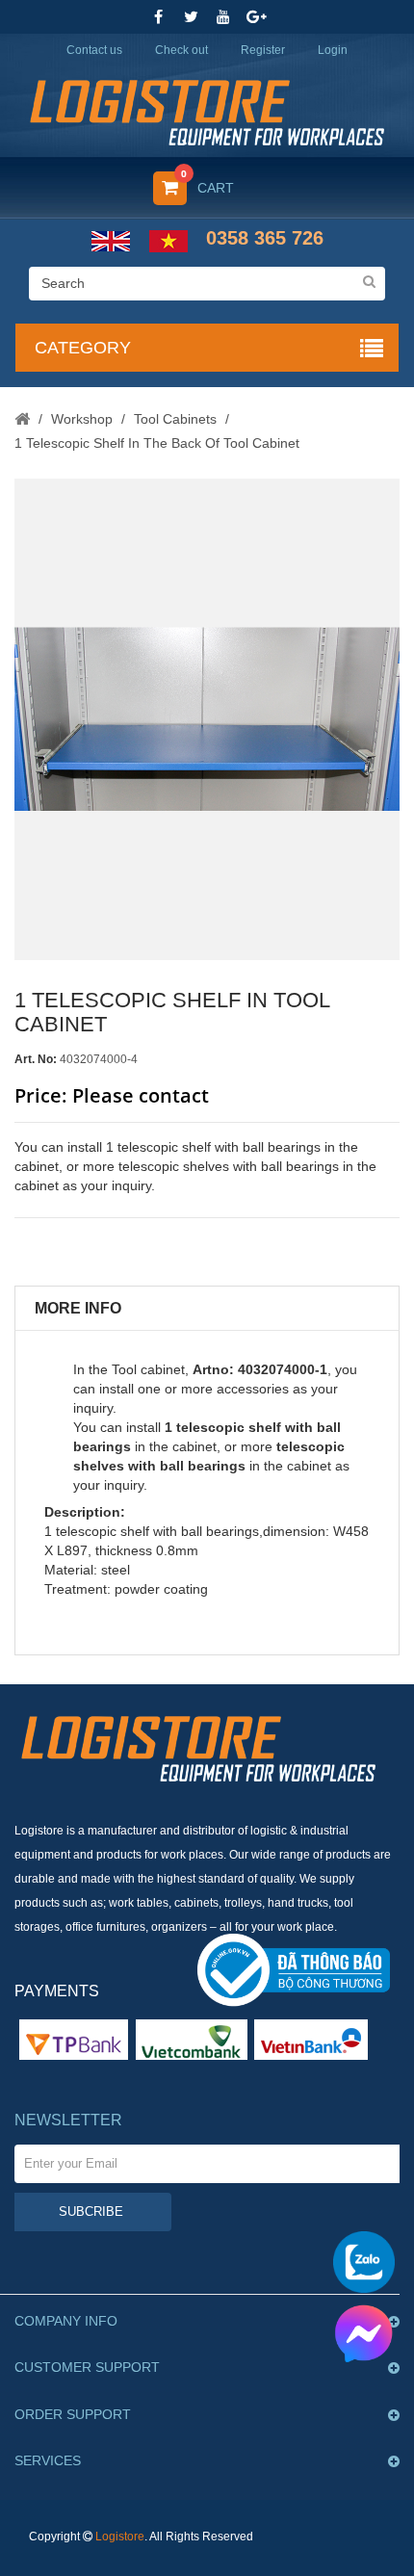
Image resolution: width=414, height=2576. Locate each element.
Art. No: (36, 1059)
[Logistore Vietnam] (207, 111)
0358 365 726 (265, 238)
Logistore (120, 2537)
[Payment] (192, 2039)
